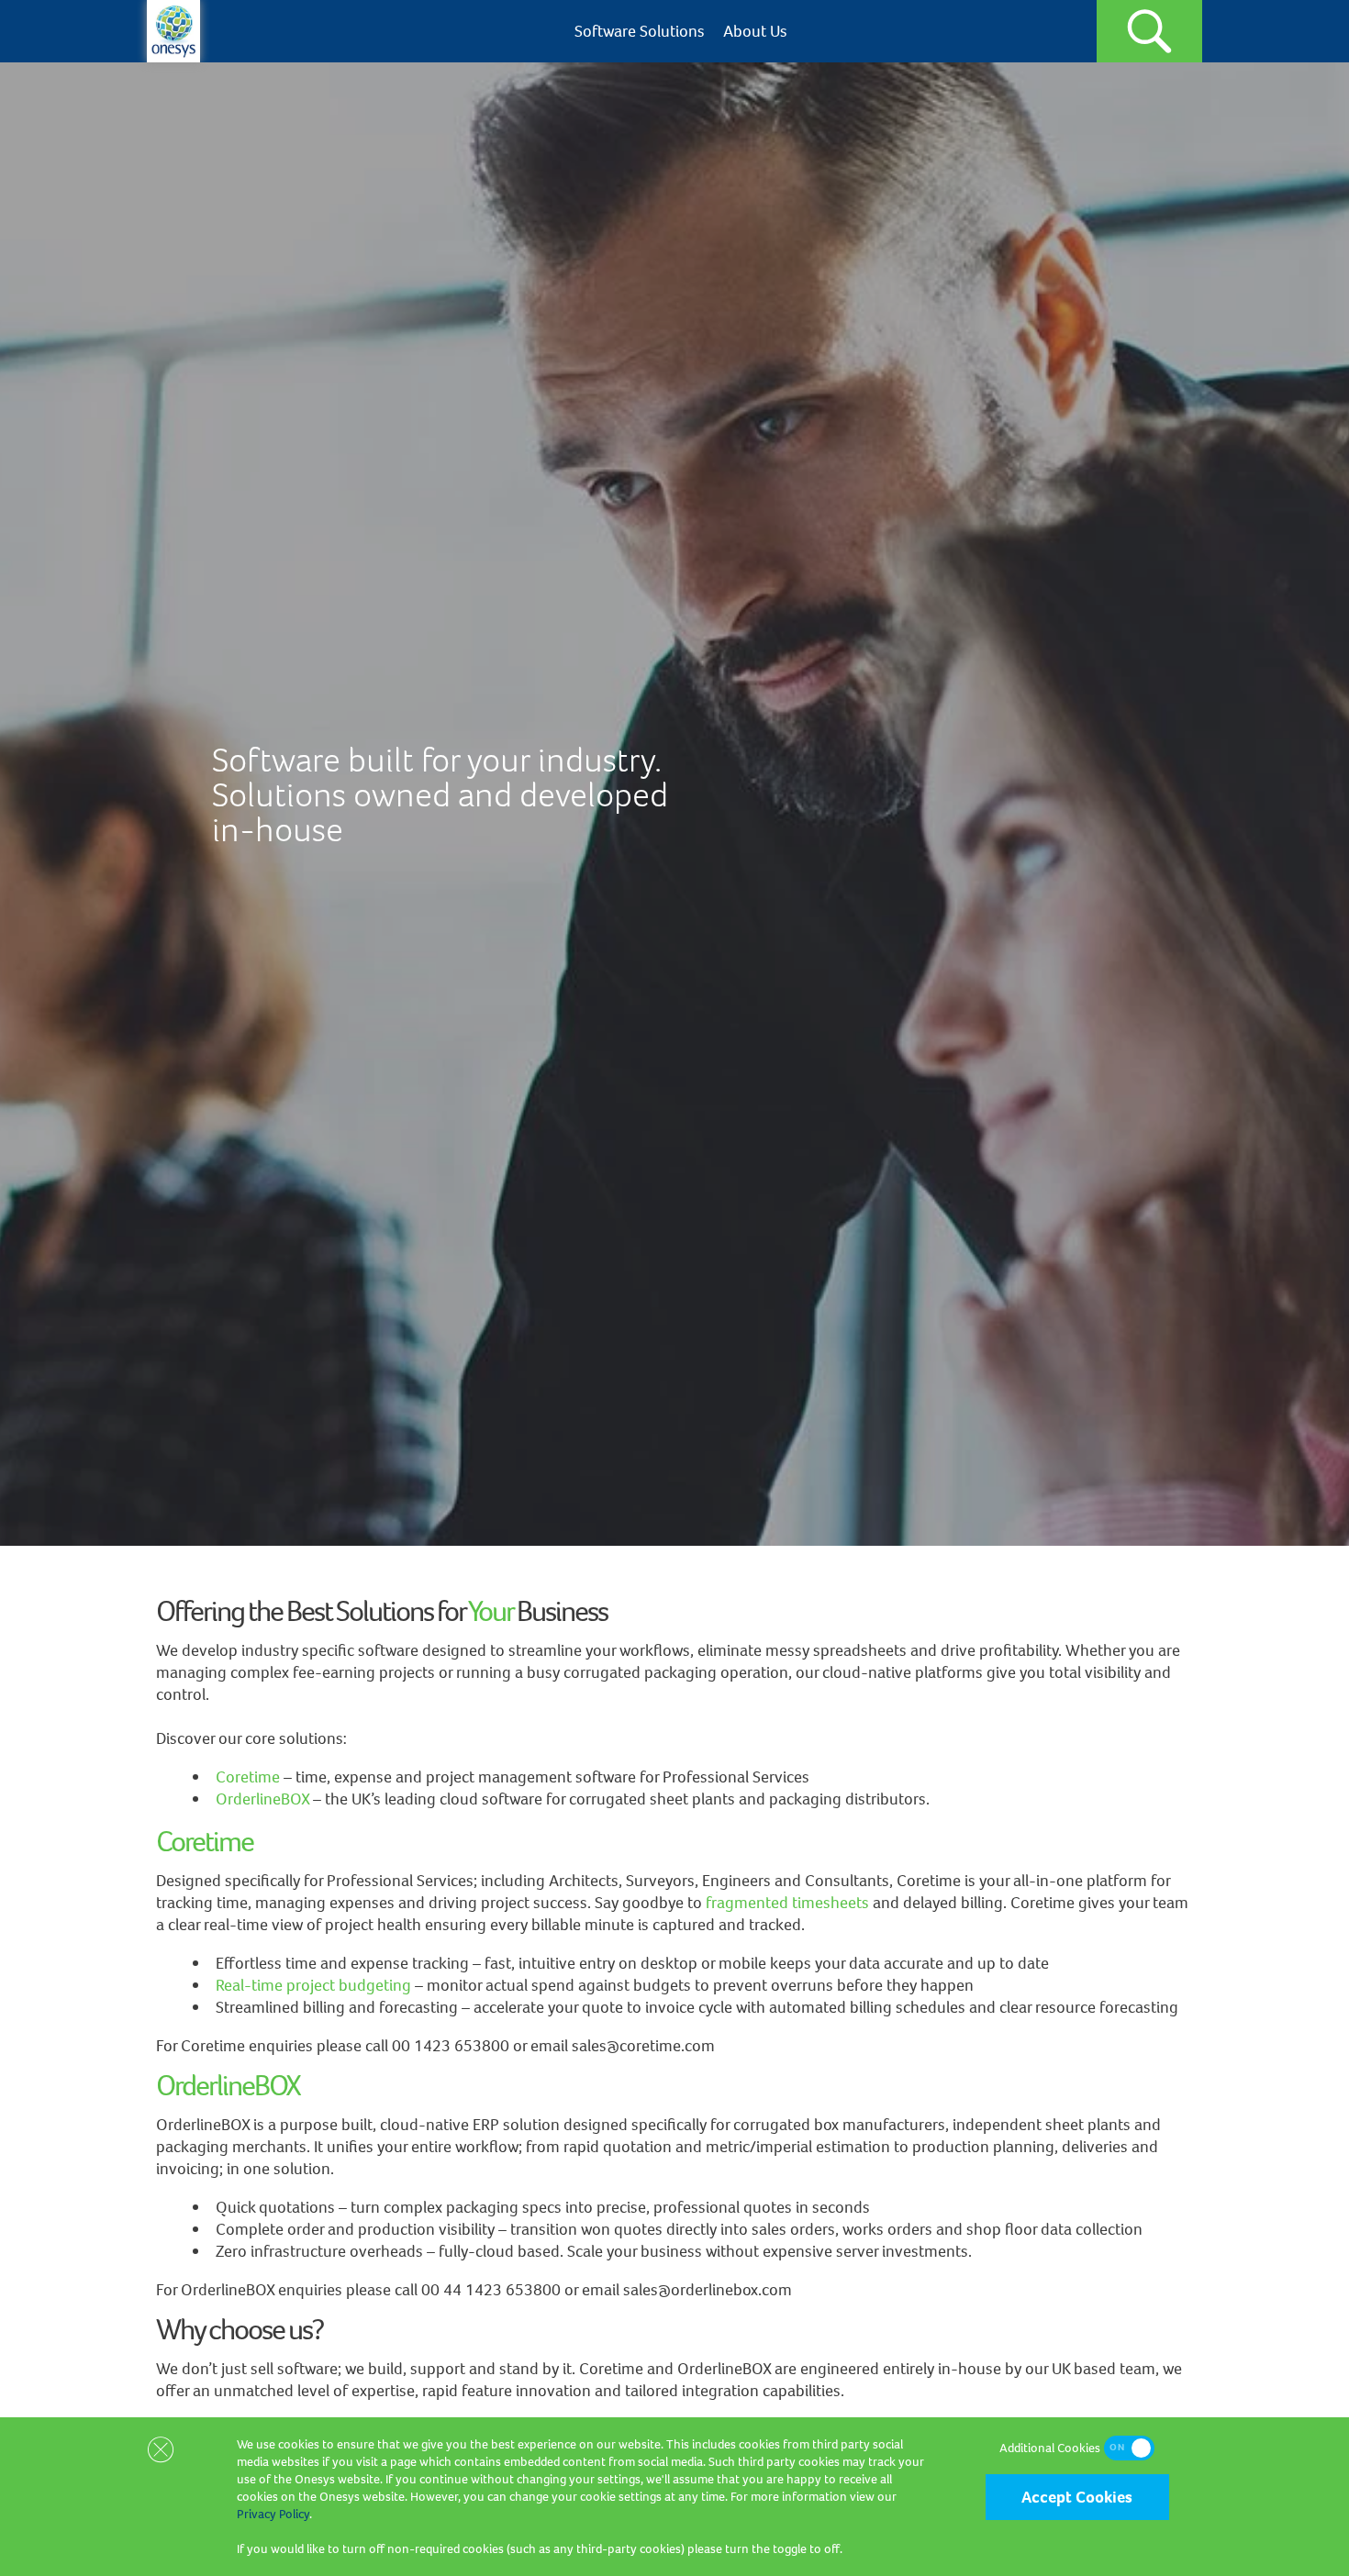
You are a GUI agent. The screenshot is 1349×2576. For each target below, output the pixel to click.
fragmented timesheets (787, 1903)
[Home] (173, 57)
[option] (674, 804)
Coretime (248, 1777)
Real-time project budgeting (313, 1985)
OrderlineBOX (262, 1799)
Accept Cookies (1077, 2497)
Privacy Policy (273, 2514)
